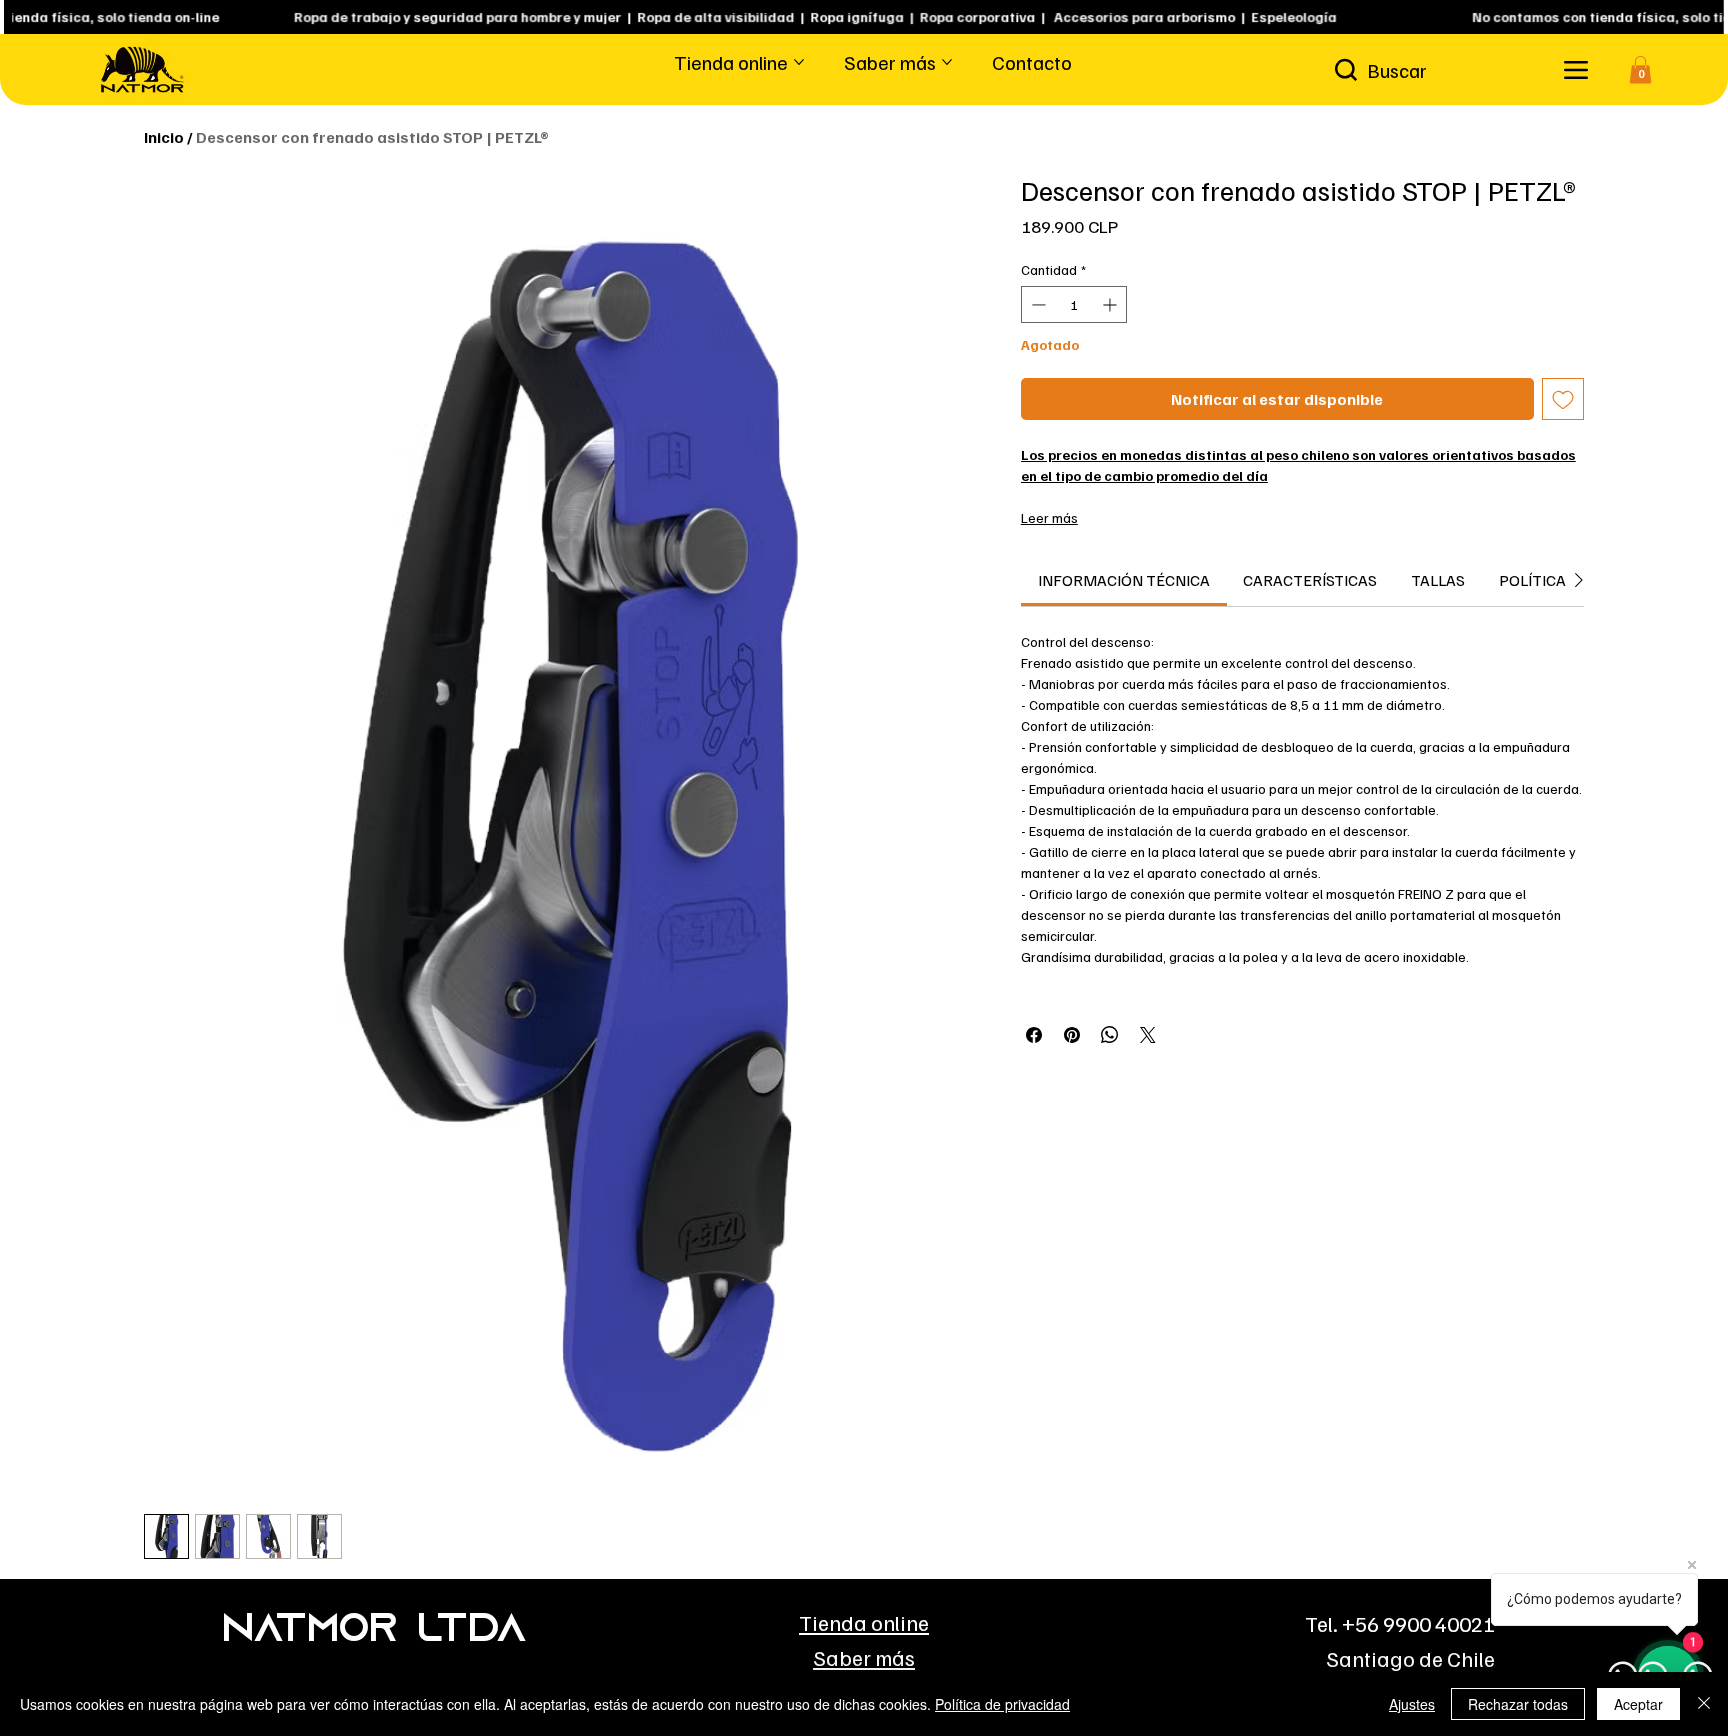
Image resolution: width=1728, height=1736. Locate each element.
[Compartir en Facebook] (1034, 1035)
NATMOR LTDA (374, 1631)
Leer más (1049, 517)
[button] (1640, 69)
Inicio (164, 137)
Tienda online (864, 1622)
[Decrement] (1036, 304)
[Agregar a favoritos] (1563, 399)
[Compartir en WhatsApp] (1110, 1035)
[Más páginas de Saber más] (947, 62)
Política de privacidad (1002, 1704)
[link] (1124, 580)
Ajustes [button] (1412, 1704)
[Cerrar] (1704, 1704)
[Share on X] (1148, 1035)
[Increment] (1111, 304)
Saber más (864, 1657)
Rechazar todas (1518, 1704)
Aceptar (1638, 1704)
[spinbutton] (1074, 304)
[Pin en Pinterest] (1072, 1035)
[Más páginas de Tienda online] (799, 62)
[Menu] (1575, 69)
